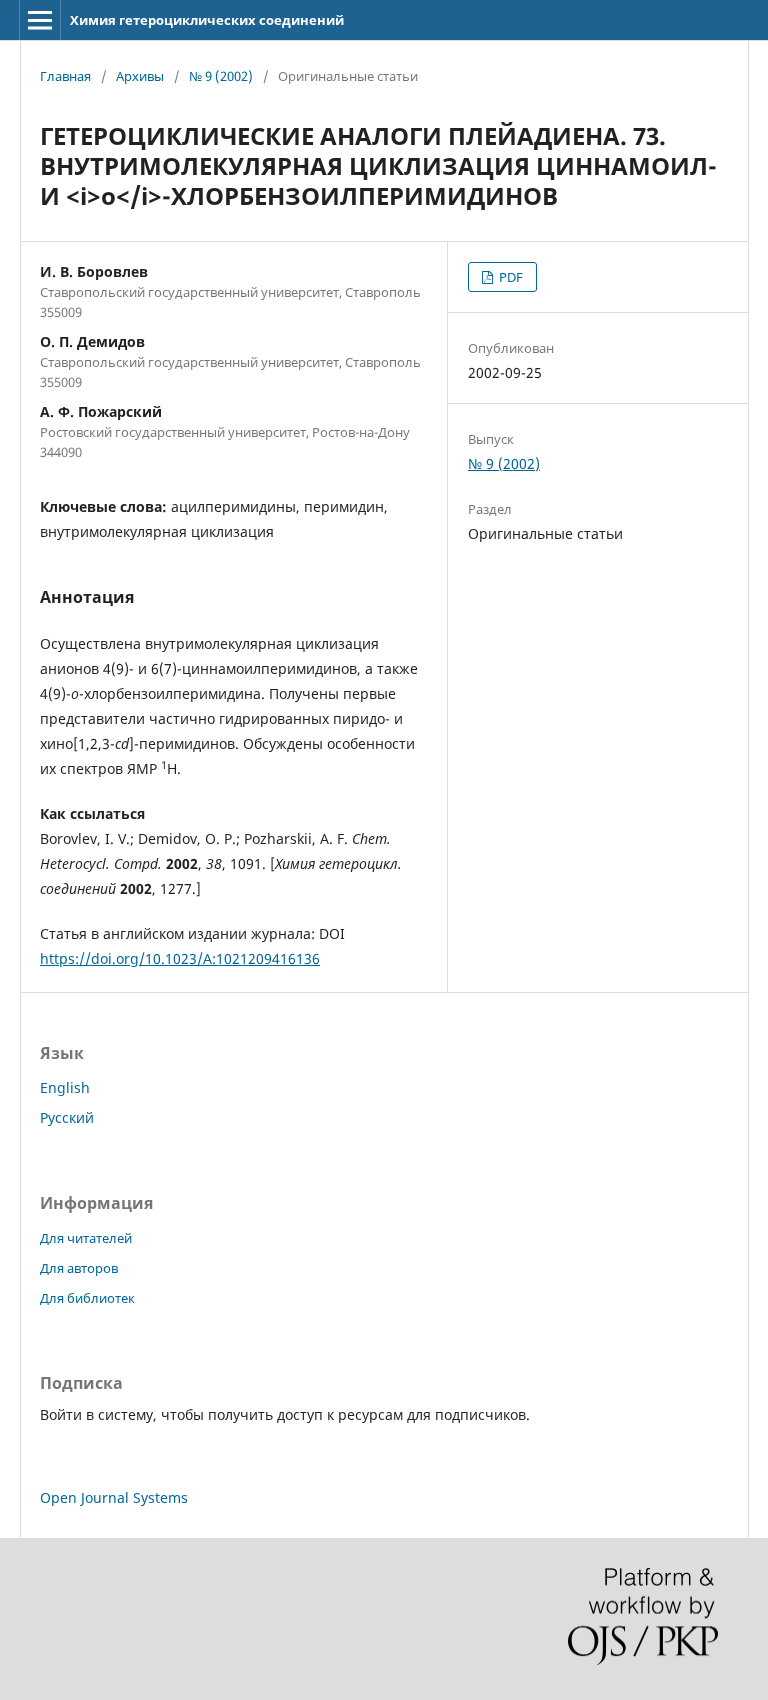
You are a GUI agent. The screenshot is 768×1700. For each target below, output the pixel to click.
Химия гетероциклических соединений (207, 20)
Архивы (140, 76)
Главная (65, 76)
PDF (509, 277)
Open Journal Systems (114, 1497)
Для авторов (79, 1268)
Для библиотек (87, 1298)
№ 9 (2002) (221, 76)
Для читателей (86, 1238)
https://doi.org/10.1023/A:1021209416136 (180, 958)
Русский (67, 1117)
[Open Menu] (40, 20)
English (65, 1087)
